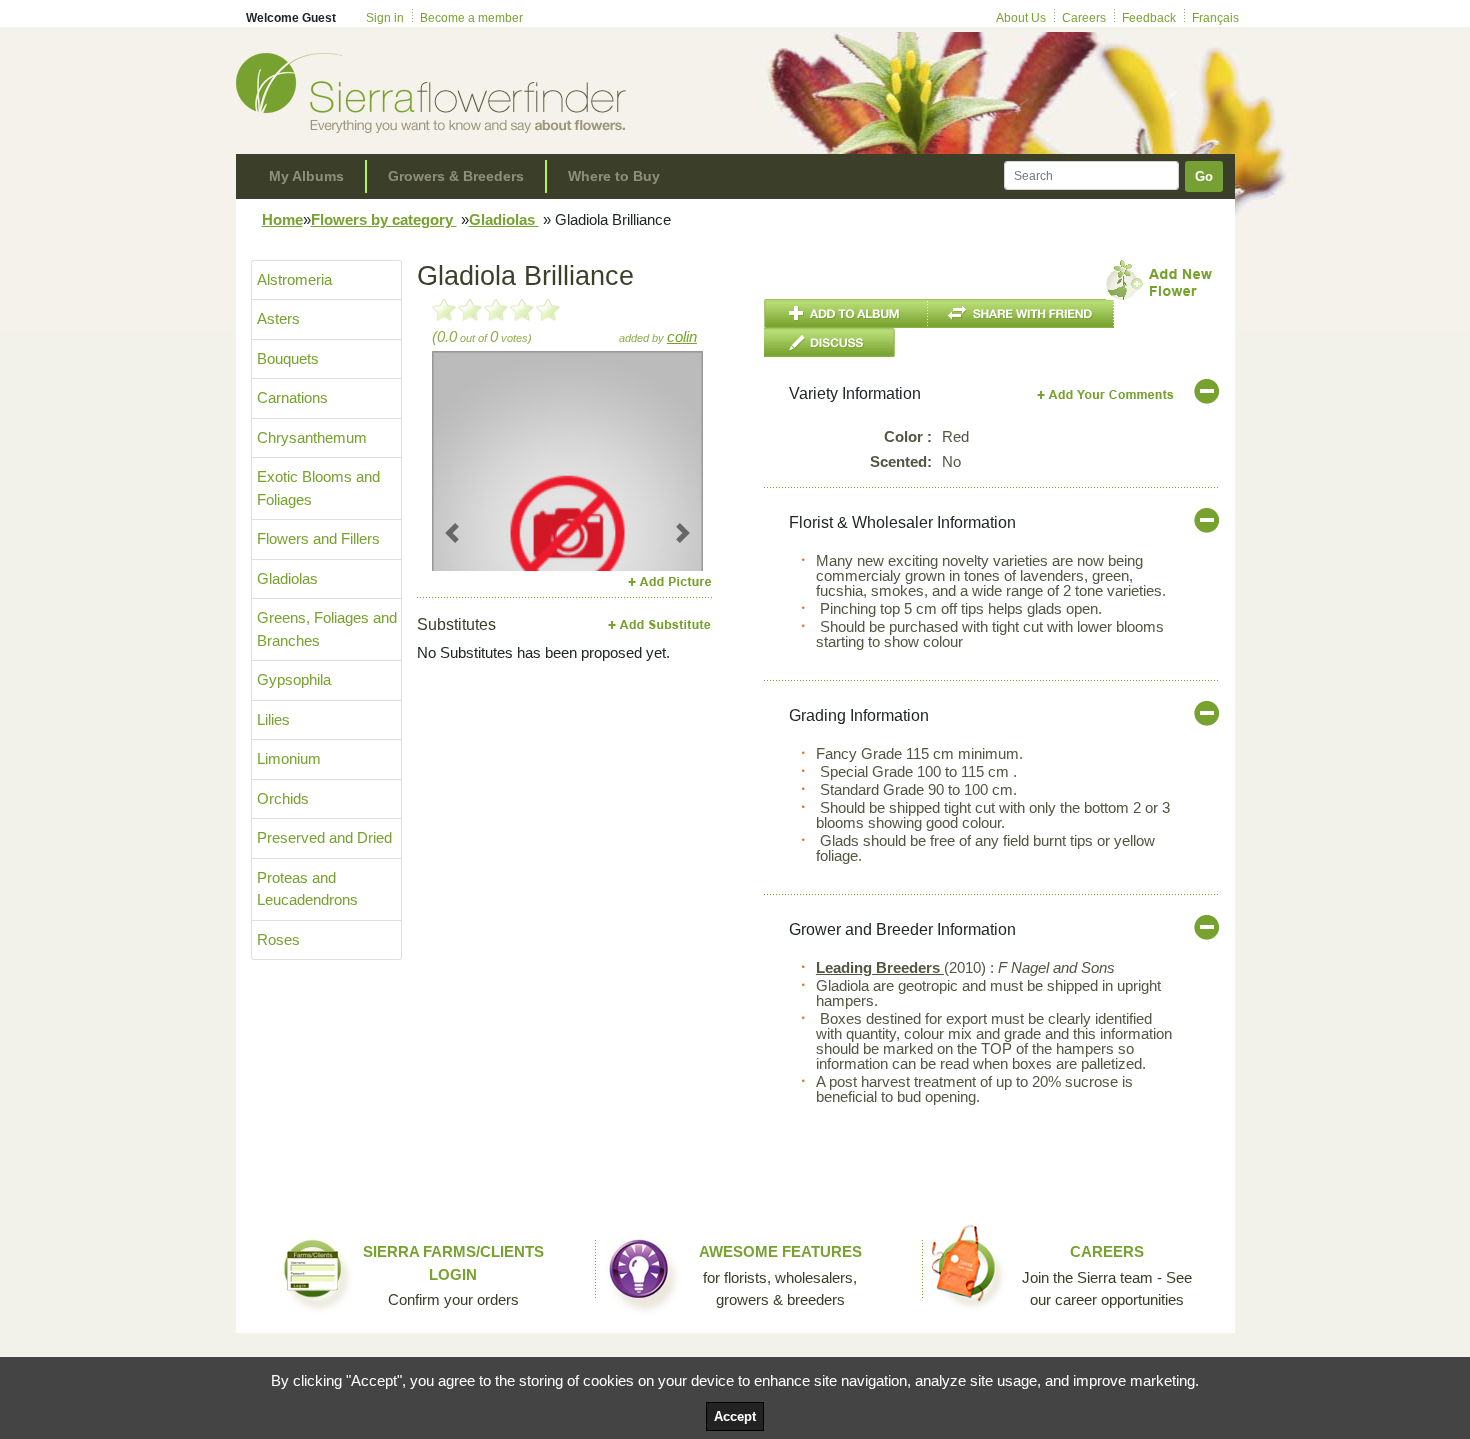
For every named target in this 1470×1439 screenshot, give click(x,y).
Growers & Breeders (456, 176)
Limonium (289, 758)
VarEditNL (1106, 394)
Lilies (273, 719)
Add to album (846, 313)
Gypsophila (294, 679)
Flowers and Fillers (318, 538)
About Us (1021, 18)
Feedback (1149, 18)
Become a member (471, 18)
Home (282, 219)
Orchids (283, 798)
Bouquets (288, 358)
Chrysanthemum (312, 437)
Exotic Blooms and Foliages (318, 488)
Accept (735, 1416)
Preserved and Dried (324, 837)
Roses (278, 939)
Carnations (292, 397)
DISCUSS (829, 342)
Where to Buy (614, 176)
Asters (278, 318)
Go (1204, 176)
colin (682, 336)
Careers (1084, 18)
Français (1215, 18)
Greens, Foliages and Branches (327, 629)
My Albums (306, 176)
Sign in (385, 18)
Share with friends (1021, 313)
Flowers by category (384, 219)
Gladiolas (504, 219)
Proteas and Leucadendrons (307, 889)
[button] (452, 532)
